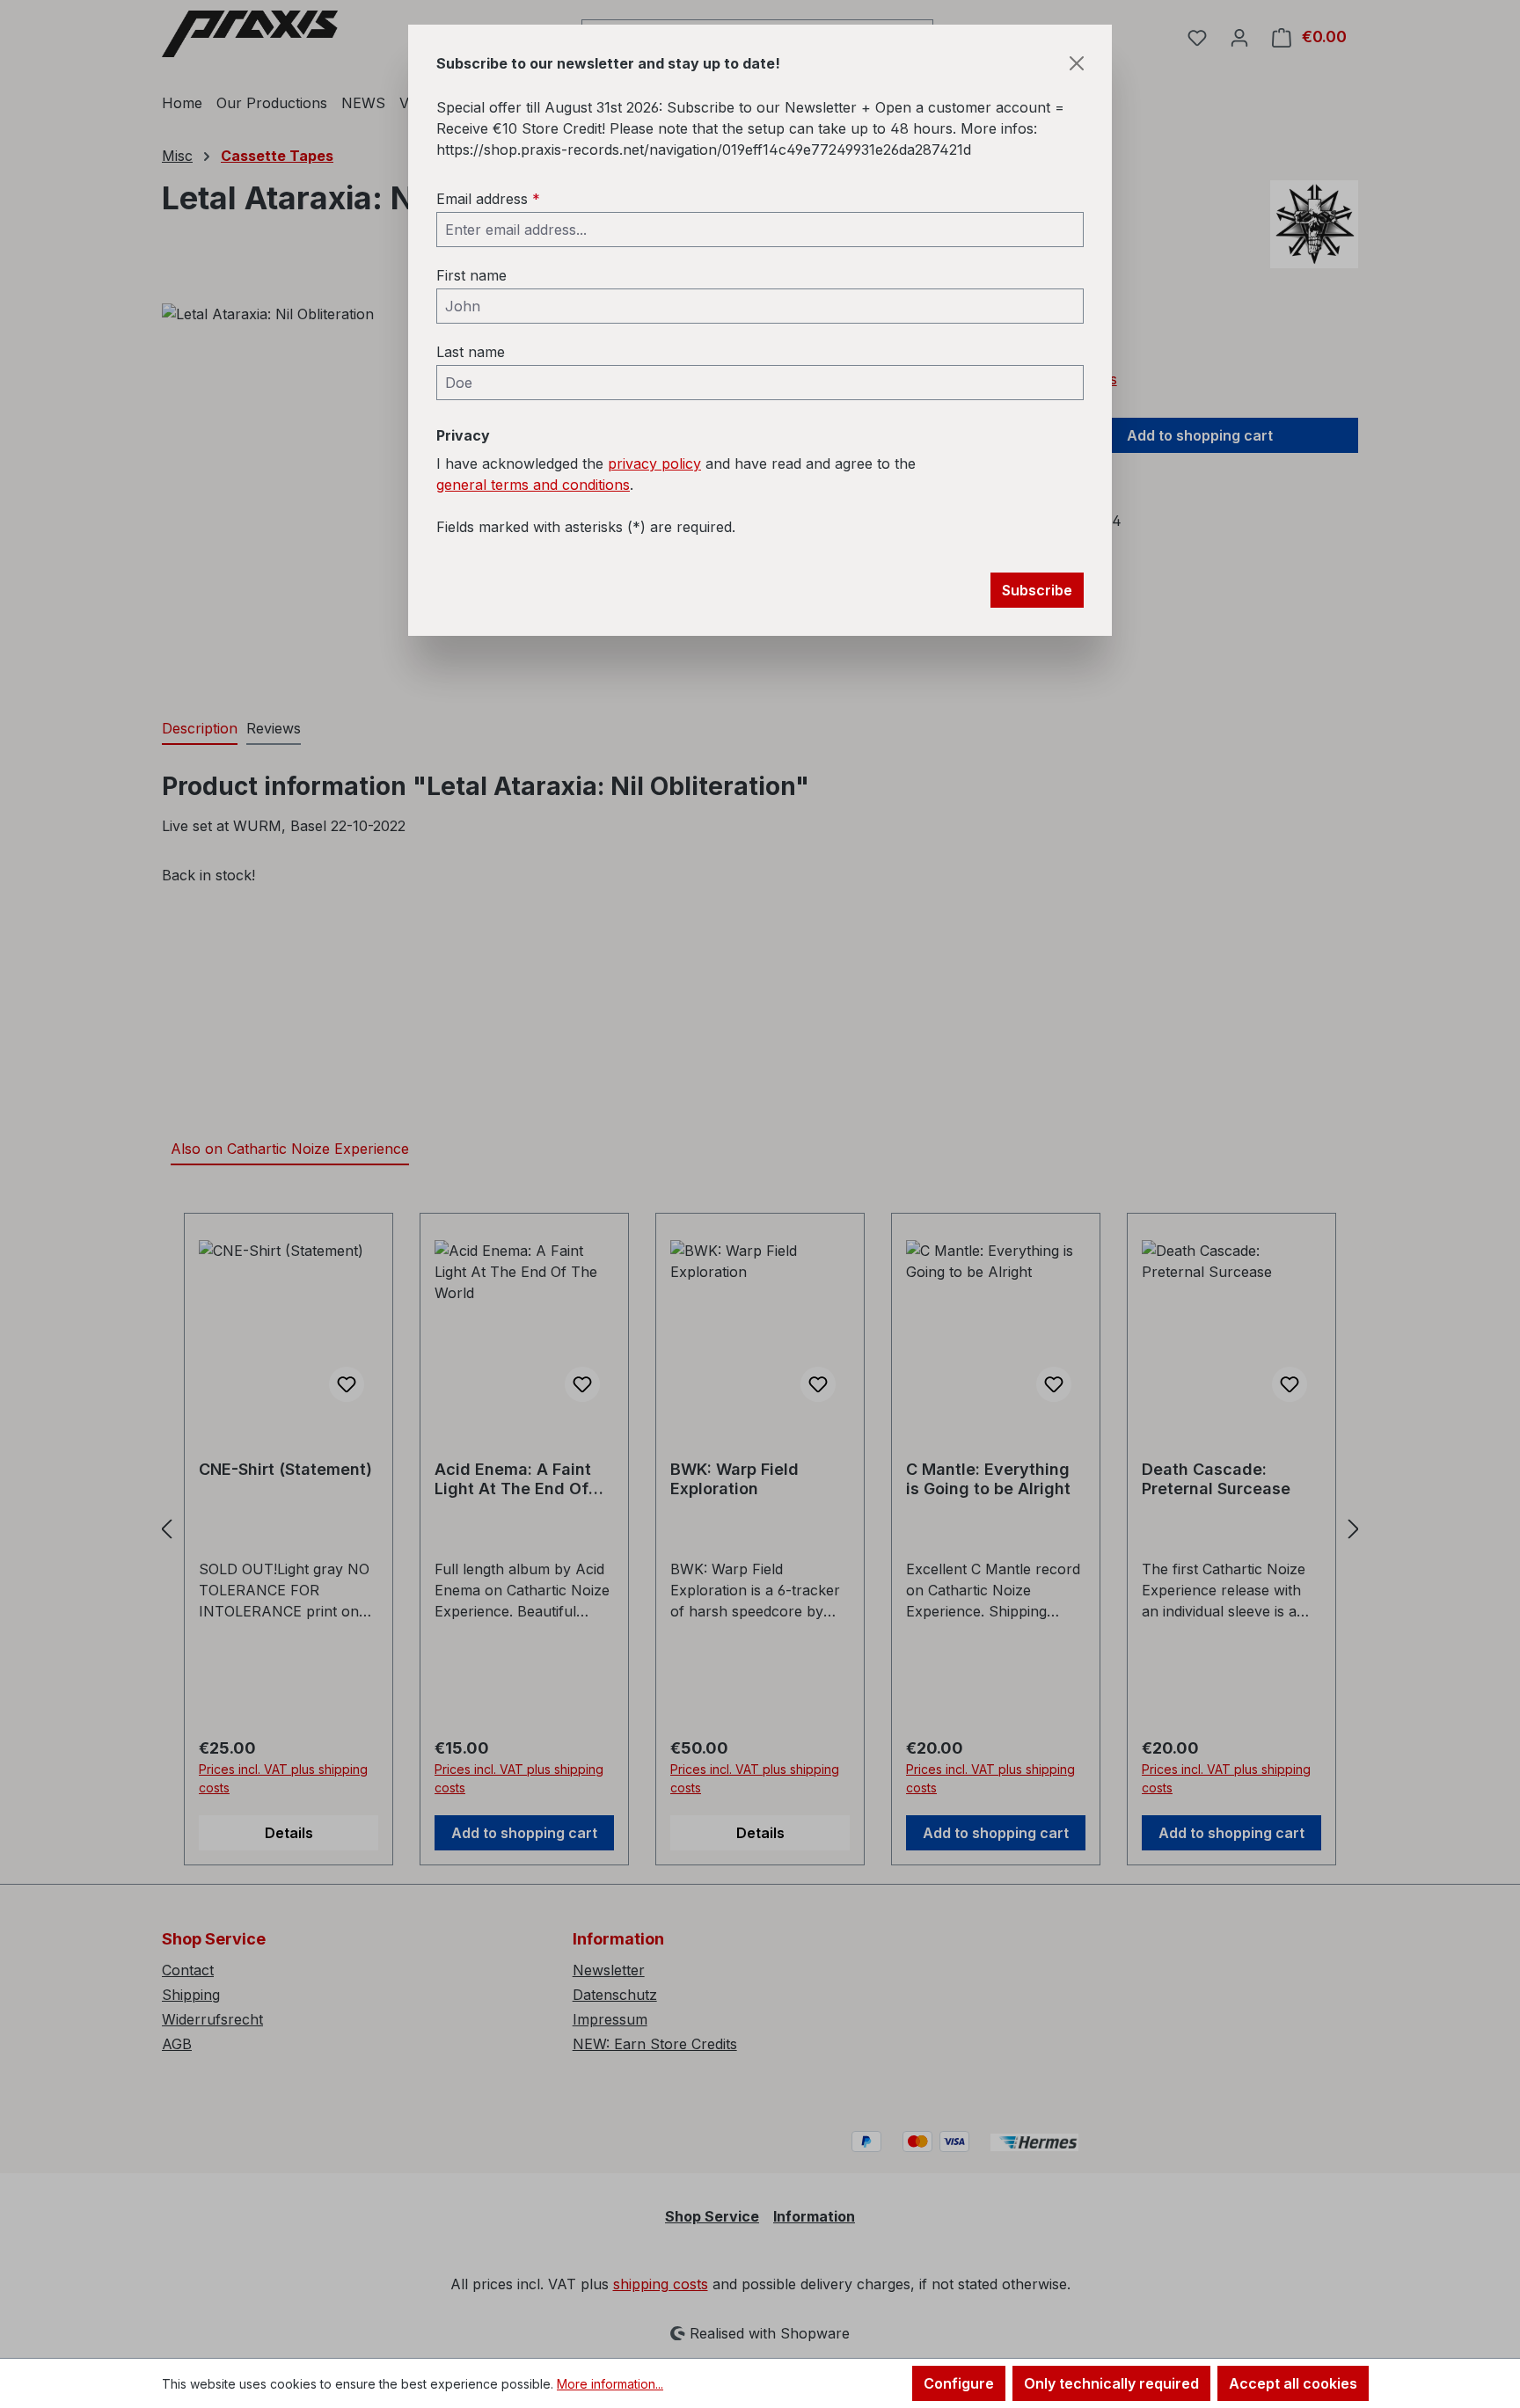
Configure (959, 2383)
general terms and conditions (533, 485)
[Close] (1077, 63)
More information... (610, 2384)
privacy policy (654, 463)
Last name (471, 352)
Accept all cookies (1293, 2383)
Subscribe (1037, 590)
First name (471, 275)
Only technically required (1111, 2383)
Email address (488, 199)
